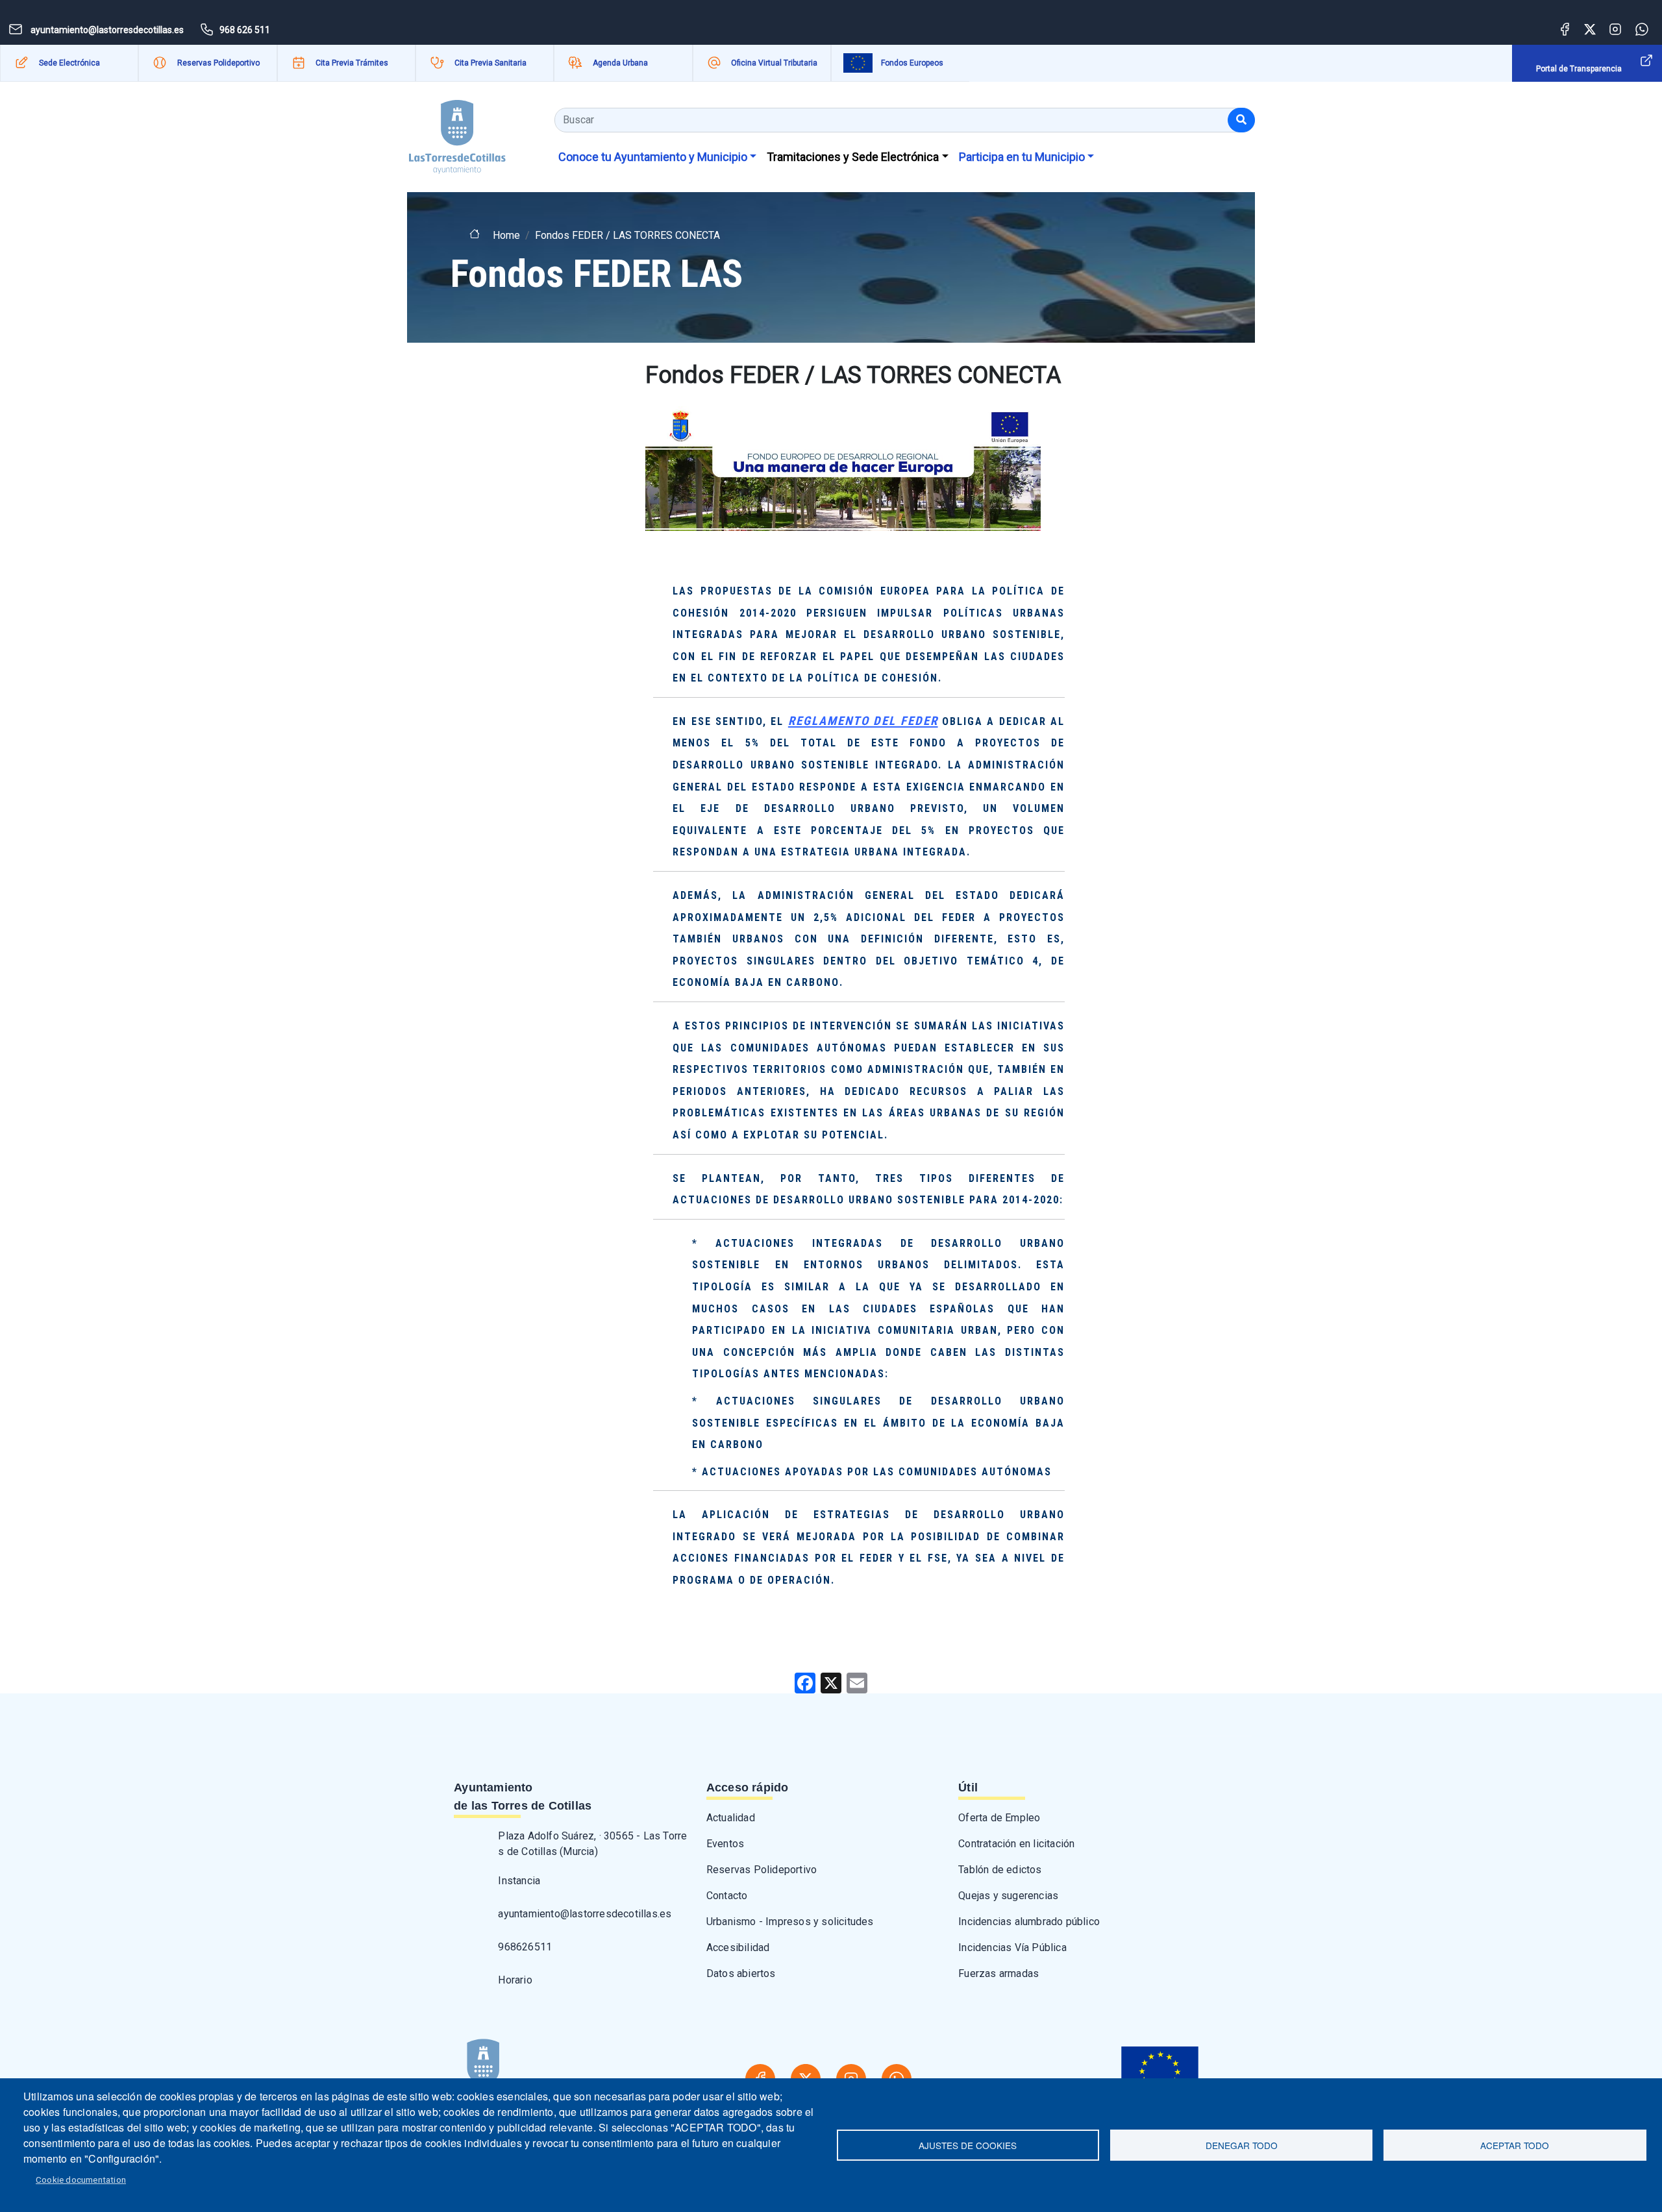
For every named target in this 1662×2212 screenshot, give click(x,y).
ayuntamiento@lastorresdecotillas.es (585, 1914)
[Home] (457, 132)
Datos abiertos (741, 1973)
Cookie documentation (81, 2180)
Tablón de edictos (1000, 1870)
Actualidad (731, 1818)
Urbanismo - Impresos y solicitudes (790, 1922)
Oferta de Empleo (999, 1818)
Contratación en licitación (1016, 1844)
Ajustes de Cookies (968, 2145)
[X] (831, 1683)
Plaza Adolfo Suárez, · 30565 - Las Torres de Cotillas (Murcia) (592, 1844)
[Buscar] (1241, 120)
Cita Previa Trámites (352, 63)
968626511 (525, 1947)
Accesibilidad (738, 1948)
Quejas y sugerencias (1008, 1896)
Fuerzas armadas (998, 1973)
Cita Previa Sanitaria (490, 63)
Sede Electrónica (69, 63)
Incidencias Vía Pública (1012, 1948)
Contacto (727, 1896)
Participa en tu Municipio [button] (1022, 157)
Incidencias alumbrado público (1029, 1922)
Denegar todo (1242, 2145)
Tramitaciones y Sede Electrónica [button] (853, 157)
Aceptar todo (1515, 2145)
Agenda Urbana (620, 63)
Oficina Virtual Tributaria (774, 63)
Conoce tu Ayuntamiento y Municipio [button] (653, 157)
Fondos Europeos (912, 63)
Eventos (725, 1844)
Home (506, 235)
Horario (515, 1980)
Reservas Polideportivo (218, 63)
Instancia (519, 1881)
